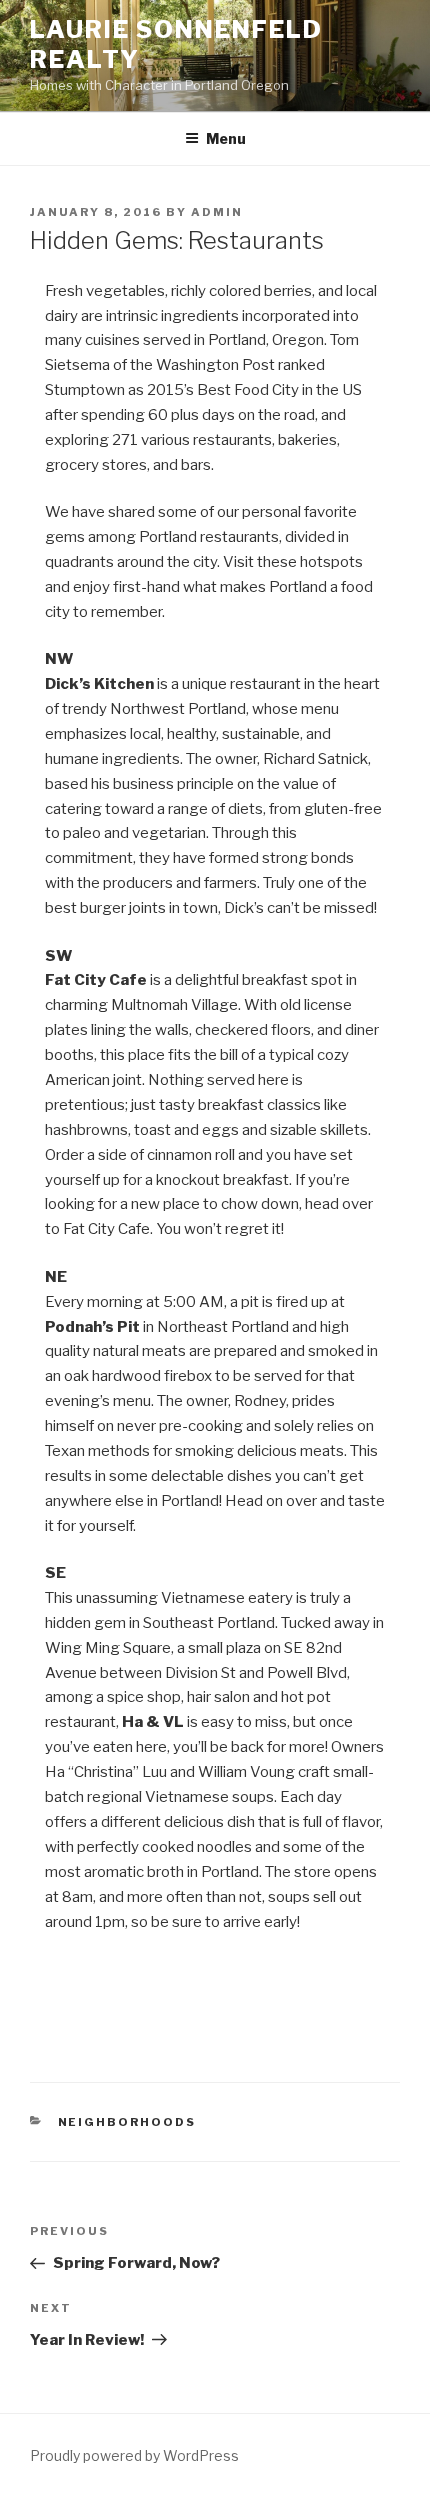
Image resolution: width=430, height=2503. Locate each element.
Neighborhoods (127, 2122)
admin (217, 212)
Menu (226, 138)
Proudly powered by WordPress (134, 2455)
